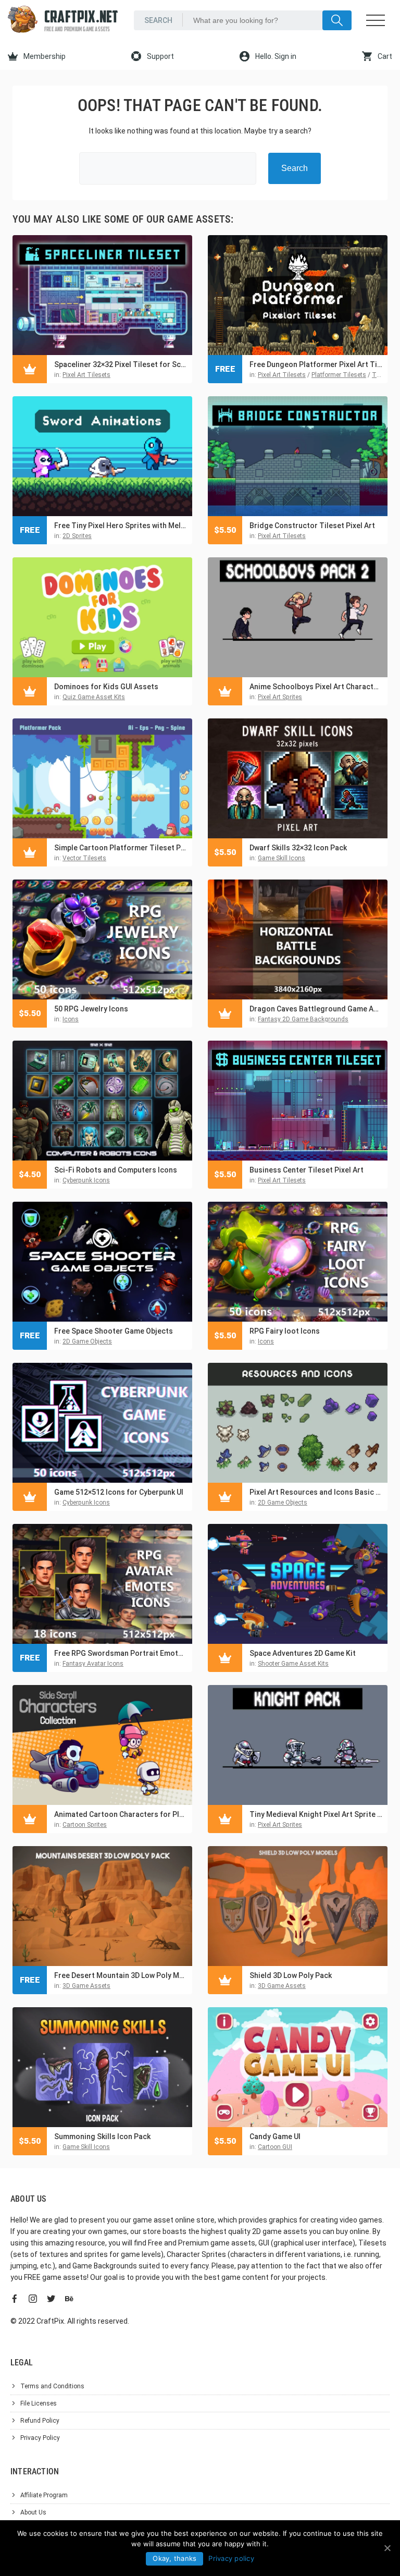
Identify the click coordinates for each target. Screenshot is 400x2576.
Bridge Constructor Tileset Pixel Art (312, 526)
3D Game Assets (86, 1986)
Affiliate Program (44, 2495)
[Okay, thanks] (387, 2548)
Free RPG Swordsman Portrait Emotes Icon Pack (121, 1653)
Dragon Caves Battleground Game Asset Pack (316, 1009)
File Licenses (39, 2403)
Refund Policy (40, 2421)
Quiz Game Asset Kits (94, 697)
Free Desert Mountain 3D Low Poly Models (121, 1975)
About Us (33, 2512)
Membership (44, 56)
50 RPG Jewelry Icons (91, 1009)
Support (160, 56)
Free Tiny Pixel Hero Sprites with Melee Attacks (121, 526)
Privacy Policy (40, 2438)
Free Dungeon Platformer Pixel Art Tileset (316, 364)
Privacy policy (231, 2558)
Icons (71, 1019)
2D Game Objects (87, 1341)
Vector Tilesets (84, 858)
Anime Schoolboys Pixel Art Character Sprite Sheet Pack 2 (316, 687)
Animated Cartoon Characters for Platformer (121, 1814)
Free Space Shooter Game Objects (114, 1331)
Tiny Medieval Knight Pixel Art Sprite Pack (316, 1814)
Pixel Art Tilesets (86, 375)
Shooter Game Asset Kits (293, 1664)
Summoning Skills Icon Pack (102, 2137)
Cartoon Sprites (85, 1825)
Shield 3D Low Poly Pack (291, 1975)
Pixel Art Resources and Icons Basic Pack (316, 1492)
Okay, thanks (174, 2558)
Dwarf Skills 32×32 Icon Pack (298, 848)
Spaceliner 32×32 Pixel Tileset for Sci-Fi (121, 364)
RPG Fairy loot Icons (285, 1331)
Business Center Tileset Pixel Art (307, 1170)
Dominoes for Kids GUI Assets (106, 687)
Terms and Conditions (52, 2386)
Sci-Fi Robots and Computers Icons (116, 1170)
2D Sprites (77, 536)
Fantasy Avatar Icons (93, 1664)
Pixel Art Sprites (280, 697)
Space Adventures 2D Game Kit (303, 1653)
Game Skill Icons (282, 858)
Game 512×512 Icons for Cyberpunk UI (119, 1492)
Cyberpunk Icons (86, 1180)
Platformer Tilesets (339, 375)
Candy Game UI (275, 2137)
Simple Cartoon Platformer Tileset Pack (121, 848)
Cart (384, 56)
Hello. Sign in (275, 56)
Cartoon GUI (275, 2147)
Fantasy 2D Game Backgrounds (303, 1019)
